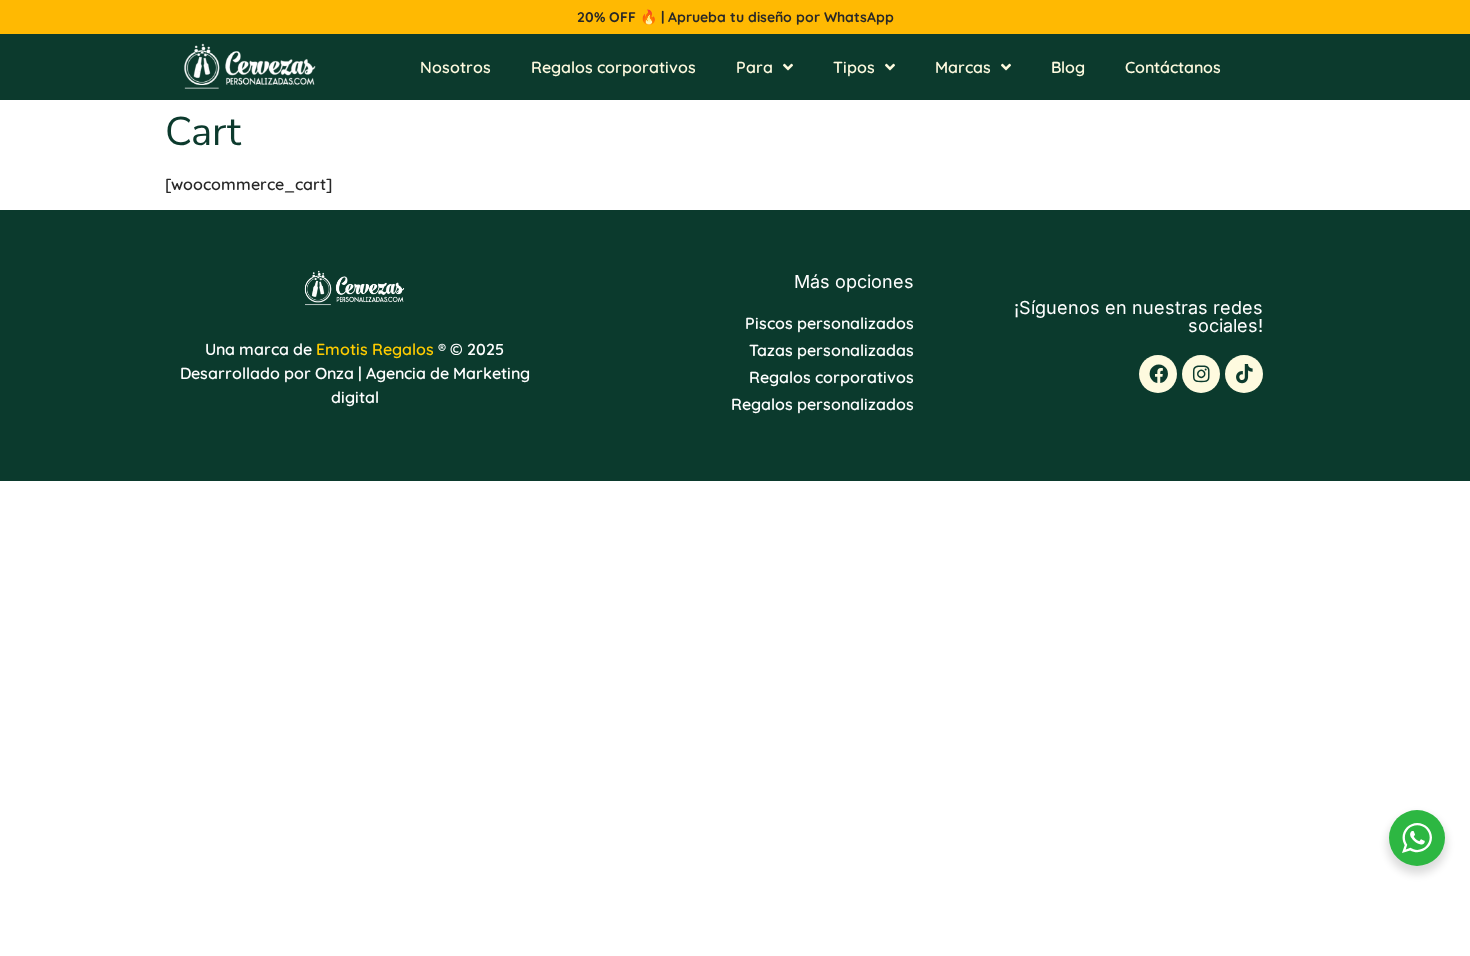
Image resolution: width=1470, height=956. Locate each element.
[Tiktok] (1244, 374)
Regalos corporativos (613, 67)
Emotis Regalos (375, 349)
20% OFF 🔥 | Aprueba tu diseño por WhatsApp (735, 17)
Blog (1068, 67)
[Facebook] (1158, 374)
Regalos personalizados (822, 404)
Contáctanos (1173, 67)
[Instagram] (1201, 374)
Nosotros (455, 67)
